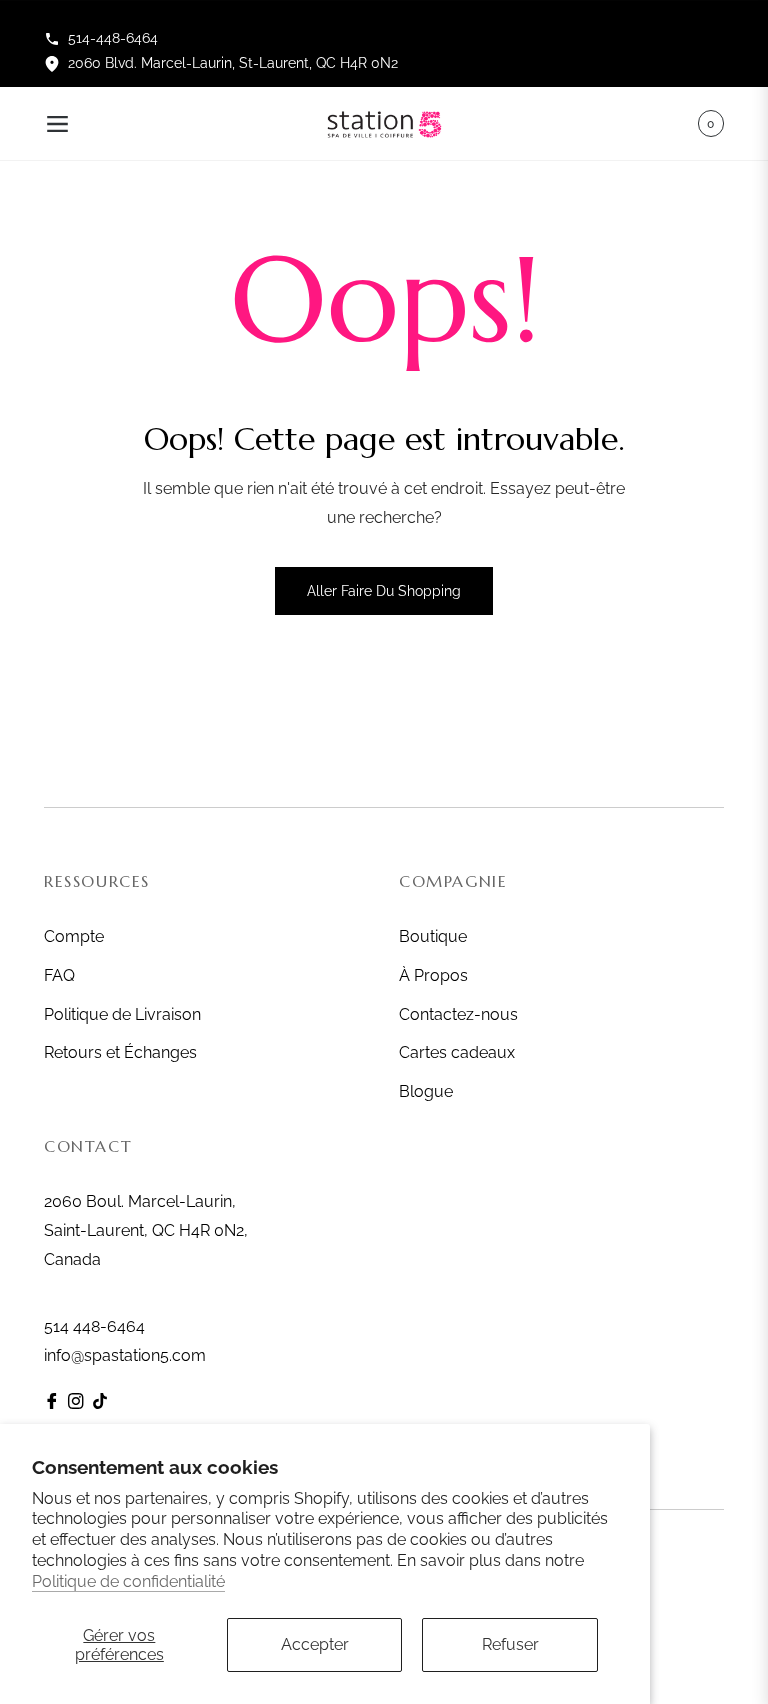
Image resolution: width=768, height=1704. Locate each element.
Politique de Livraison (122, 1014)
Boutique (433, 936)
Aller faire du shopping (384, 591)
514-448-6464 (113, 38)
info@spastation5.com (125, 1355)
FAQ (59, 975)
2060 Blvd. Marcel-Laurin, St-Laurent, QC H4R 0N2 (233, 63)
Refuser (510, 1644)
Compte (74, 936)
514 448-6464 (94, 1326)
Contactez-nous (458, 1014)
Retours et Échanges (120, 1052)
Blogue (426, 1091)
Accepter (315, 1644)
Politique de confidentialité (128, 1581)
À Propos (433, 975)
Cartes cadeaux (457, 1052)
